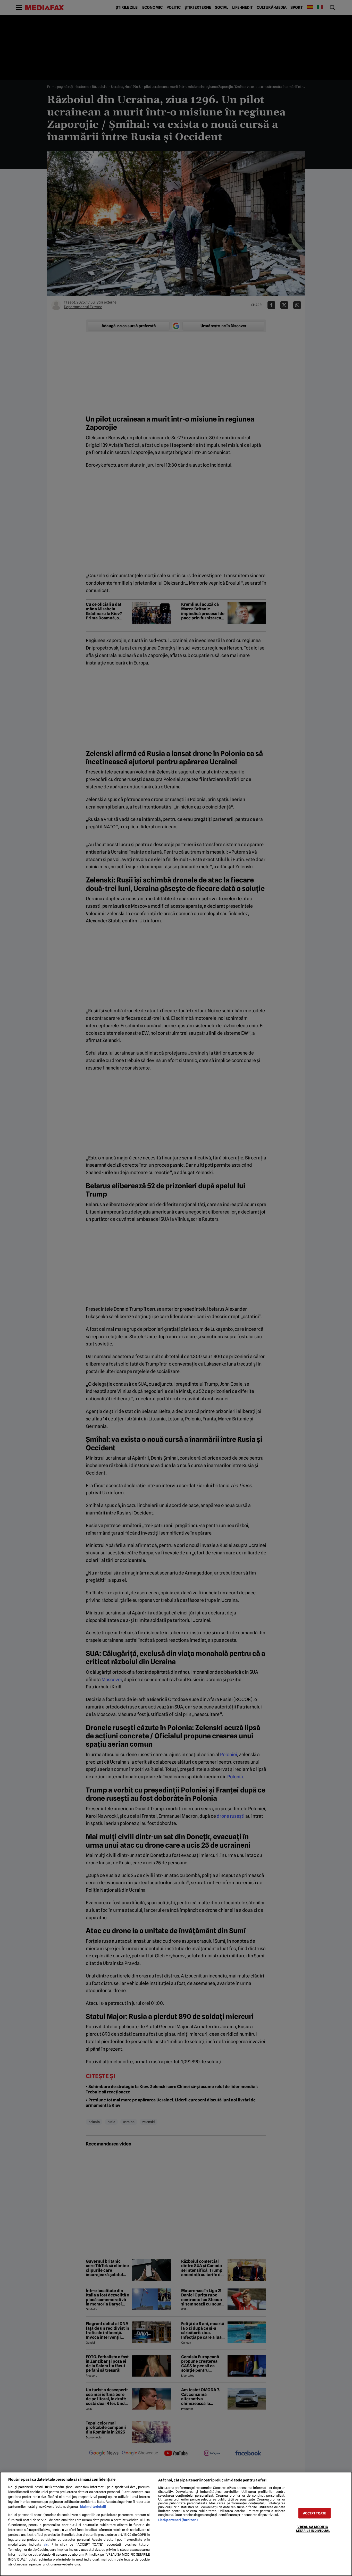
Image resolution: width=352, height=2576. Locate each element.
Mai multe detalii (93, 2507)
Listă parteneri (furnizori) (178, 2520)
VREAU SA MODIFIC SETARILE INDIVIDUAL (313, 2529)
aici (46, 2545)
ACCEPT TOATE (315, 2513)
